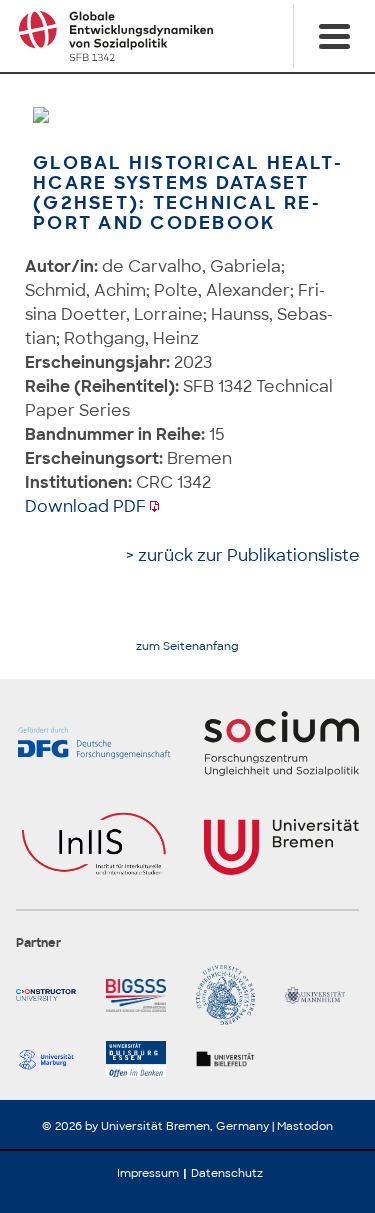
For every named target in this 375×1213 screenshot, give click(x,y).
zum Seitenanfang (187, 646)
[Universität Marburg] (53, 1059)
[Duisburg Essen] (143, 1059)
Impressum (148, 1173)
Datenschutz (227, 1173)
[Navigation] (334, 36)
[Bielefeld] (233, 1059)
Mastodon (305, 1126)
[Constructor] (53, 995)
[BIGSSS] (143, 995)
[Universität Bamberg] (233, 995)
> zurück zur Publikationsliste (243, 555)
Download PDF (85, 506)
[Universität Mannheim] (322, 995)
